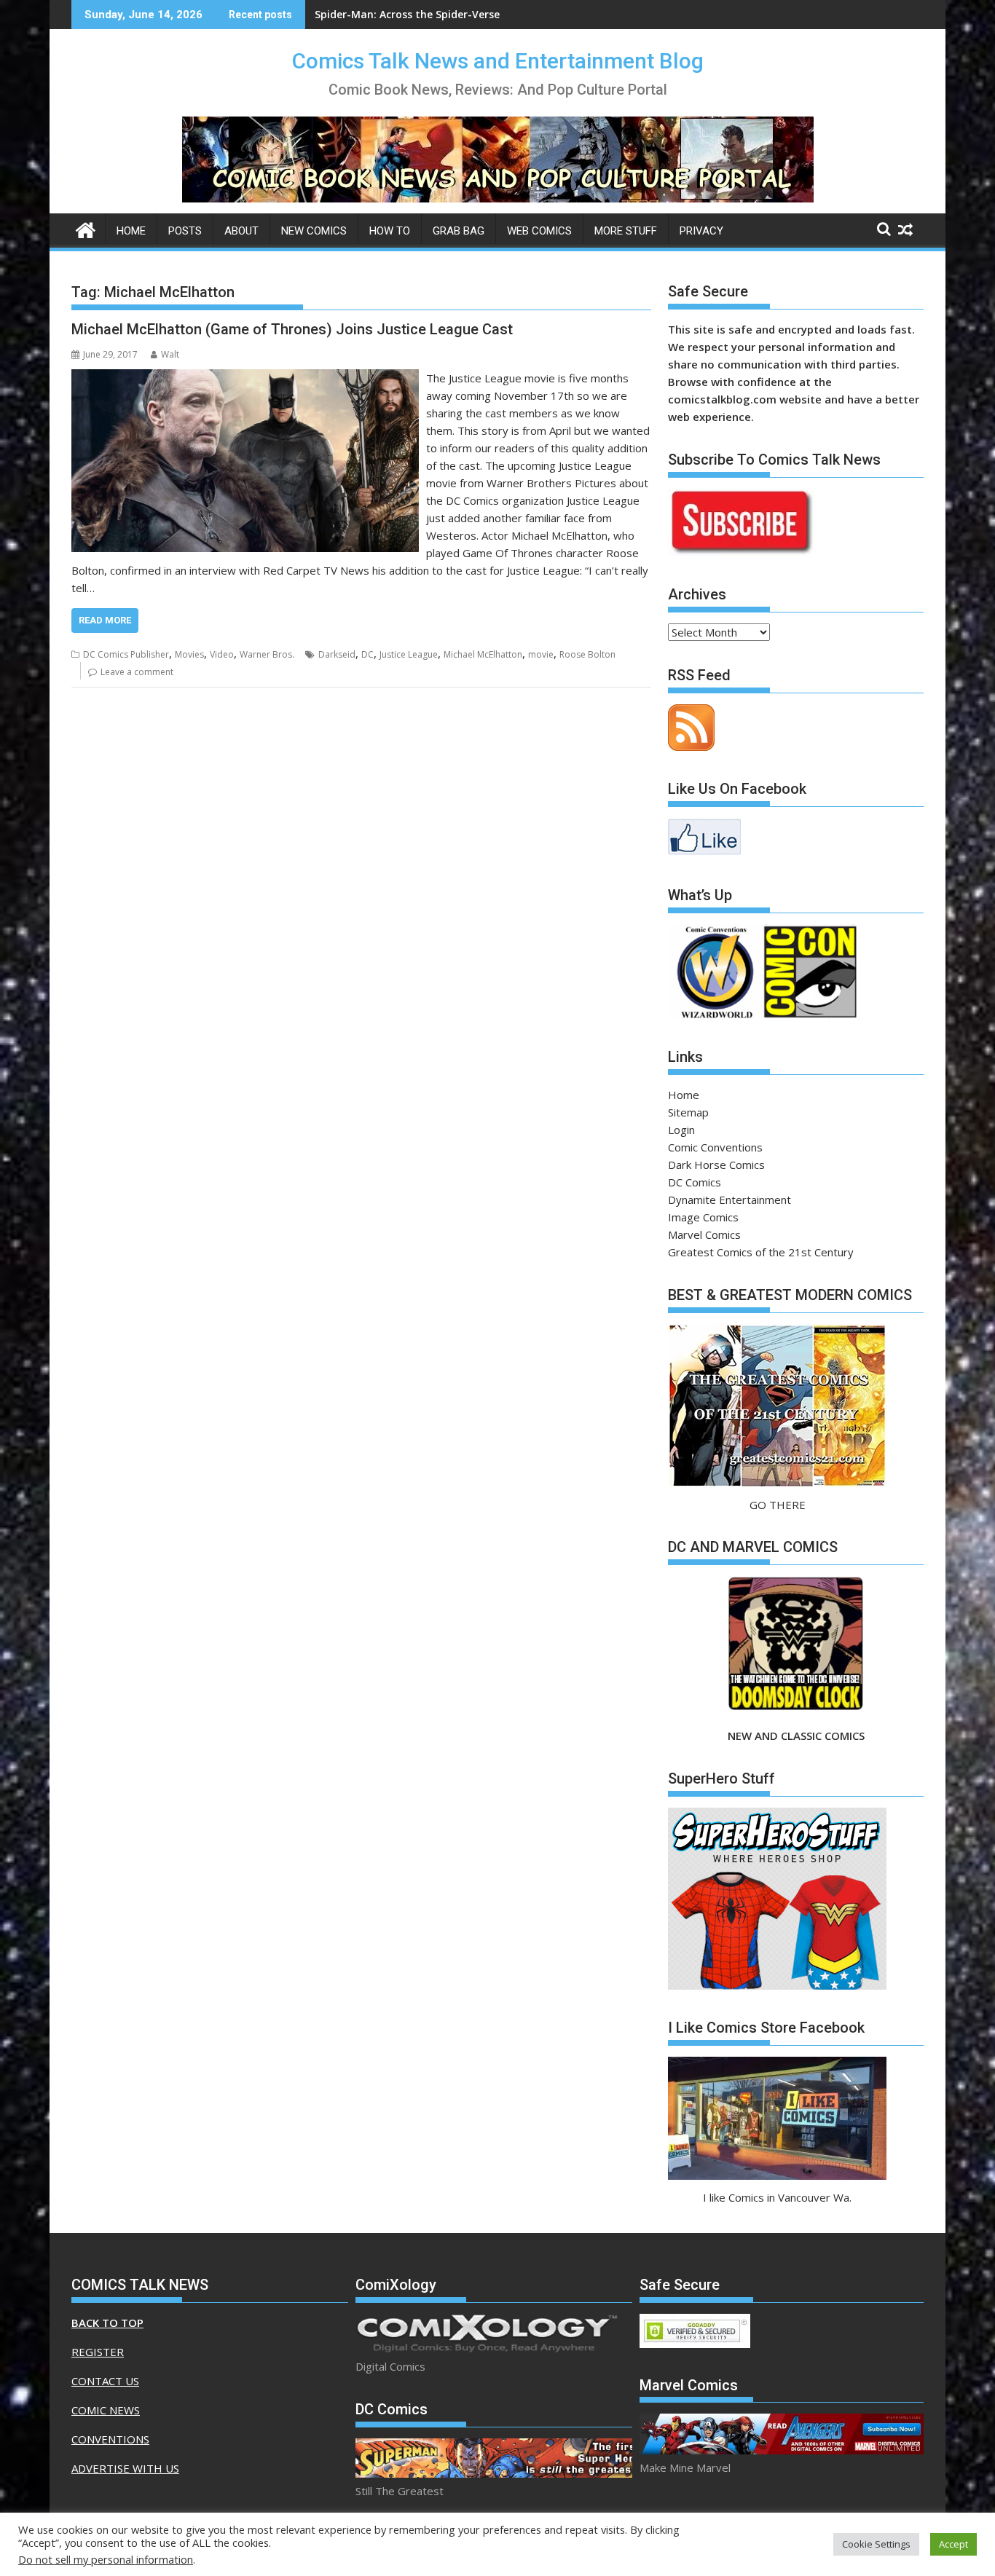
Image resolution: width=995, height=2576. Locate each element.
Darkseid (337, 654)
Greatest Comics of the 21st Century (761, 1252)
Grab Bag (459, 231)
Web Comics (539, 231)
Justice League (409, 654)
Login (681, 1130)
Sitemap (688, 1112)
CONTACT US (105, 2381)
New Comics (314, 231)
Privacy (701, 231)
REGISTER (98, 2352)
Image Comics (703, 1217)
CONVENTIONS (110, 2439)
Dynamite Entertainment (729, 1200)
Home (131, 231)
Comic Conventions (715, 1147)
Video (222, 654)
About (241, 231)
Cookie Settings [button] (876, 2544)
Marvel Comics (704, 1234)
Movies (189, 654)
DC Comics (695, 1182)
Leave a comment (137, 672)
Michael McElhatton (483, 654)
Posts (185, 231)
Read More (105, 620)
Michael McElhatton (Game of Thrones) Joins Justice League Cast (292, 329)
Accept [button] (953, 2544)
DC (367, 654)
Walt (170, 354)
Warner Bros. (267, 654)
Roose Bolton (587, 654)
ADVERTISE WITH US (125, 2468)
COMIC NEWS (106, 2410)
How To (390, 231)
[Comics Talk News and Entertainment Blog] (86, 228)
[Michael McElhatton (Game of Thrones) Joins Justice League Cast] (245, 378)
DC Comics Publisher (126, 654)
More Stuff (626, 231)
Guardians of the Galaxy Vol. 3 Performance (427, 14)
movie (541, 654)
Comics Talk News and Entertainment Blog (498, 61)
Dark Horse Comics (716, 1165)
